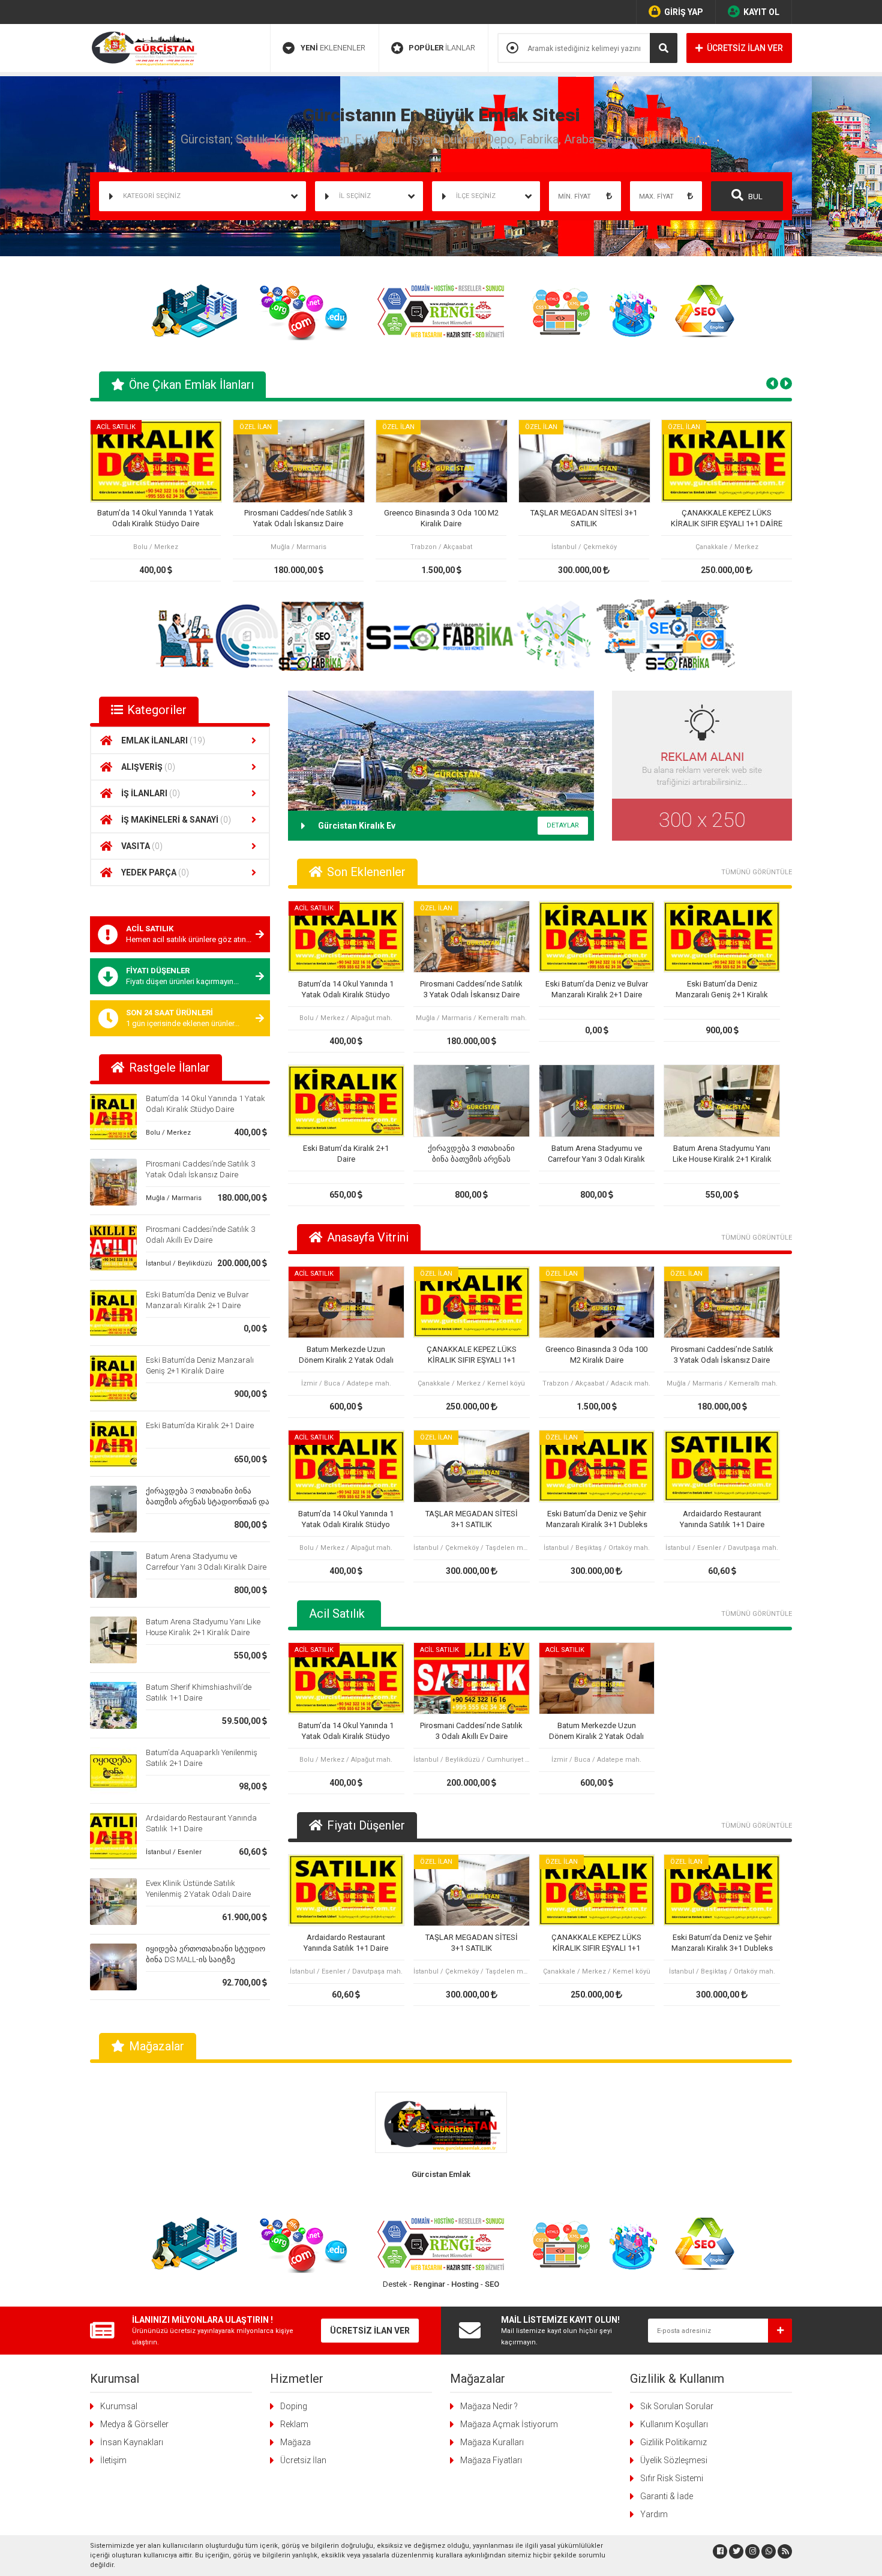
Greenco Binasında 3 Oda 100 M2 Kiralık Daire (441, 518)
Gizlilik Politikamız (673, 2442)
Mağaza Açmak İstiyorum (509, 2424)
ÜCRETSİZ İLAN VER (745, 48)
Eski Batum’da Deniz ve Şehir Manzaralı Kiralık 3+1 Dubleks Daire (597, 1520)
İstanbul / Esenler (174, 1852)
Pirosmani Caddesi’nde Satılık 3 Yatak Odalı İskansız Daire (298, 518)
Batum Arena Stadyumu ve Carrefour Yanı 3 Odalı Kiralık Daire (596, 1154)
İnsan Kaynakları (132, 2442)
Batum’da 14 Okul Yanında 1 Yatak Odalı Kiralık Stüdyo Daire (155, 518)
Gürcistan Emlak (441, 2174)
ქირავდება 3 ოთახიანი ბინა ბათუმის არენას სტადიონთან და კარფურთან (208, 1502)
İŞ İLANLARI (151, 793)
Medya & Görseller (134, 2424)
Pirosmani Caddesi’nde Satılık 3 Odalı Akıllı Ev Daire (471, 1731)
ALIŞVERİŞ (148, 767)
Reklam (294, 2424)
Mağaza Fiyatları (491, 2460)
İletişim (113, 2460)
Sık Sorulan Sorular (677, 2406)
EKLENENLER (333, 48)
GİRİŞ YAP (684, 12)
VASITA (142, 846)
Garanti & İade (667, 2496)
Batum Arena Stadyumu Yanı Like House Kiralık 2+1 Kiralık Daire (722, 1154)
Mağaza (295, 2442)
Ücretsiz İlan (303, 2460)
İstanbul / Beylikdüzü (179, 1263)
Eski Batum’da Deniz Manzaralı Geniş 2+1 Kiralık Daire (722, 990)
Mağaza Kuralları (492, 2442)
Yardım (654, 2514)
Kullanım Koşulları (674, 2424)
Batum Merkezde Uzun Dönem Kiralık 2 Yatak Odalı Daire (346, 1355)
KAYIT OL (761, 12)
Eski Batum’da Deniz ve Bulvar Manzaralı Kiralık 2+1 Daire (597, 989)
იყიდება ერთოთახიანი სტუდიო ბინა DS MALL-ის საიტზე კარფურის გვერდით (205, 1959)
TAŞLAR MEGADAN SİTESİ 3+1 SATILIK (584, 518)
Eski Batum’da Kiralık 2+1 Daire (200, 1425)
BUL (754, 197)
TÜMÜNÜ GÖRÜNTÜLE (757, 872)
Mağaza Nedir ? (489, 2406)
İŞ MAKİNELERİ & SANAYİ (176, 820)
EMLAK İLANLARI (163, 740)
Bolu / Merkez (168, 1133)
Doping (294, 2406)
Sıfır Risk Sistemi (672, 2478)
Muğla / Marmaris (174, 1198)
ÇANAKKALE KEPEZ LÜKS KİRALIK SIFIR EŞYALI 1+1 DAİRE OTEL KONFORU (727, 519)
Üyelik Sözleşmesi (674, 2460)
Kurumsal (119, 2406)
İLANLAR (442, 48)
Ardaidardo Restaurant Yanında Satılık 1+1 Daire (722, 1519)
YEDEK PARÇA (155, 872)
